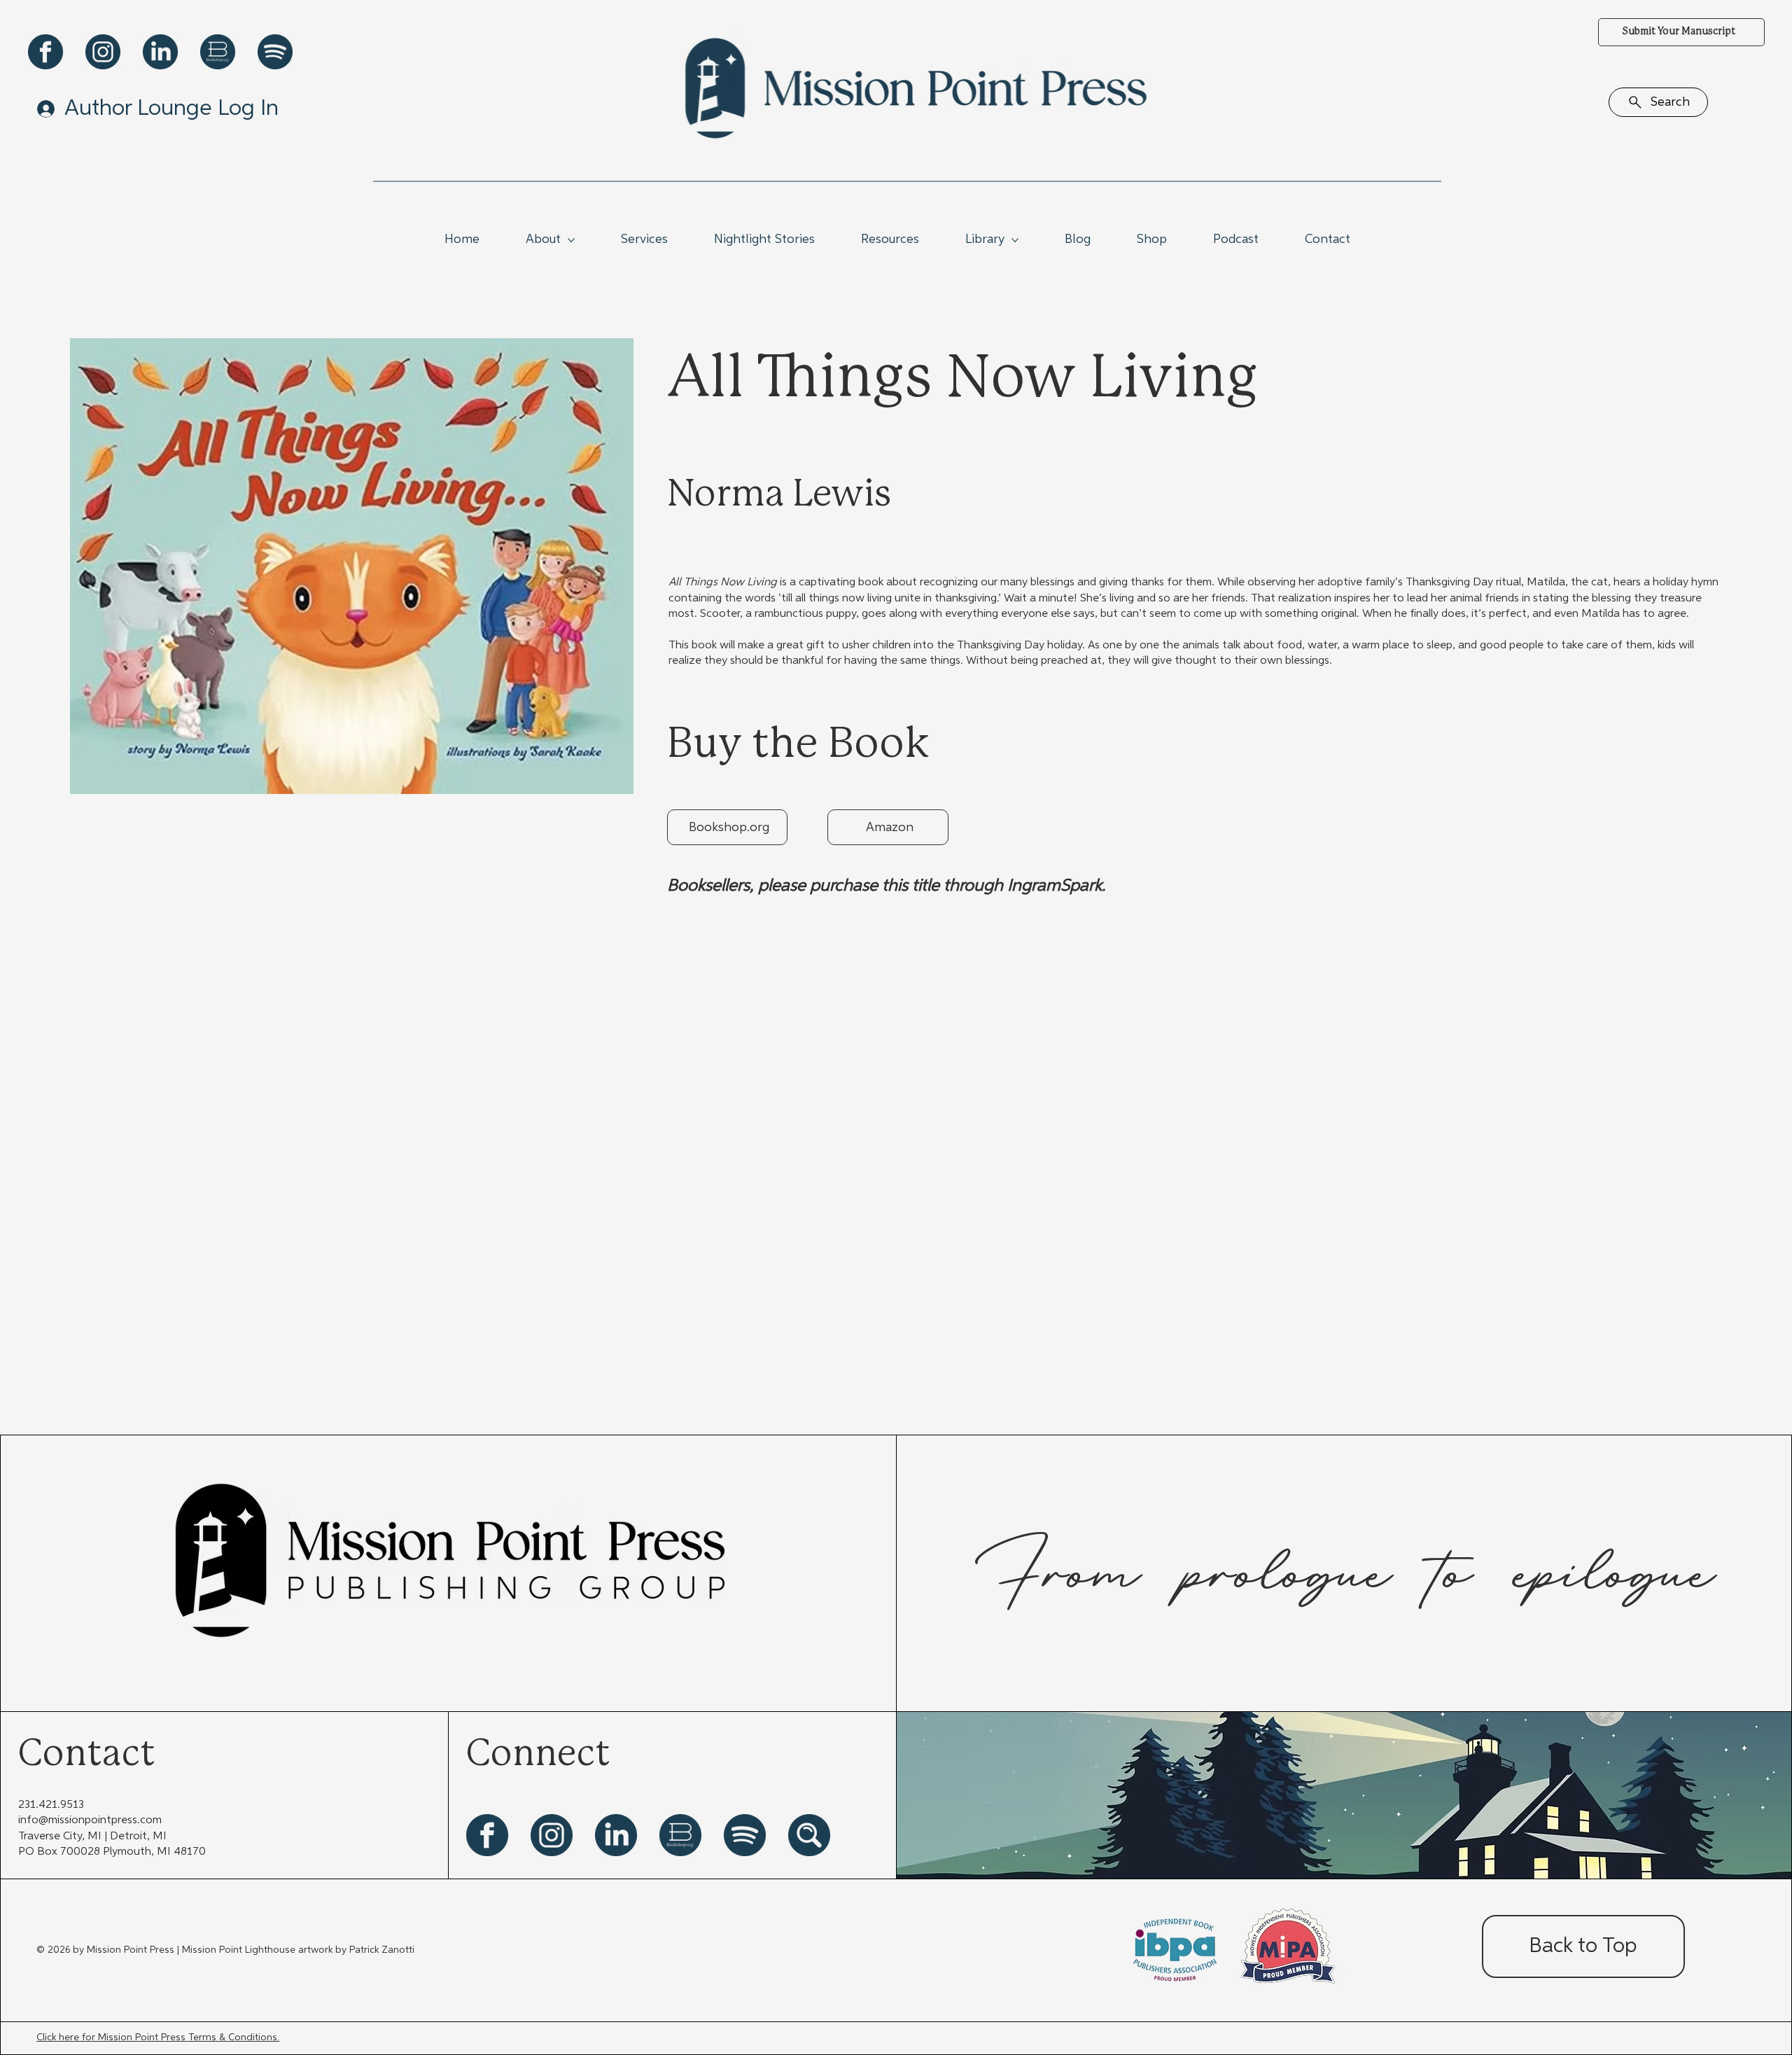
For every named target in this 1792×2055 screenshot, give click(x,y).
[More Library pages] (1015, 240)
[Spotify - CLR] (275, 52)
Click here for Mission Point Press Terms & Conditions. (158, 2037)
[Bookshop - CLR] (218, 52)
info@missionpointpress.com (90, 1820)
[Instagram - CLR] (103, 52)
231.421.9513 (51, 1805)
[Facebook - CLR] (45, 52)
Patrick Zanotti (382, 1950)
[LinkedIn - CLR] (160, 52)
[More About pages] (571, 240)
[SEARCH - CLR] (809, 1835)
